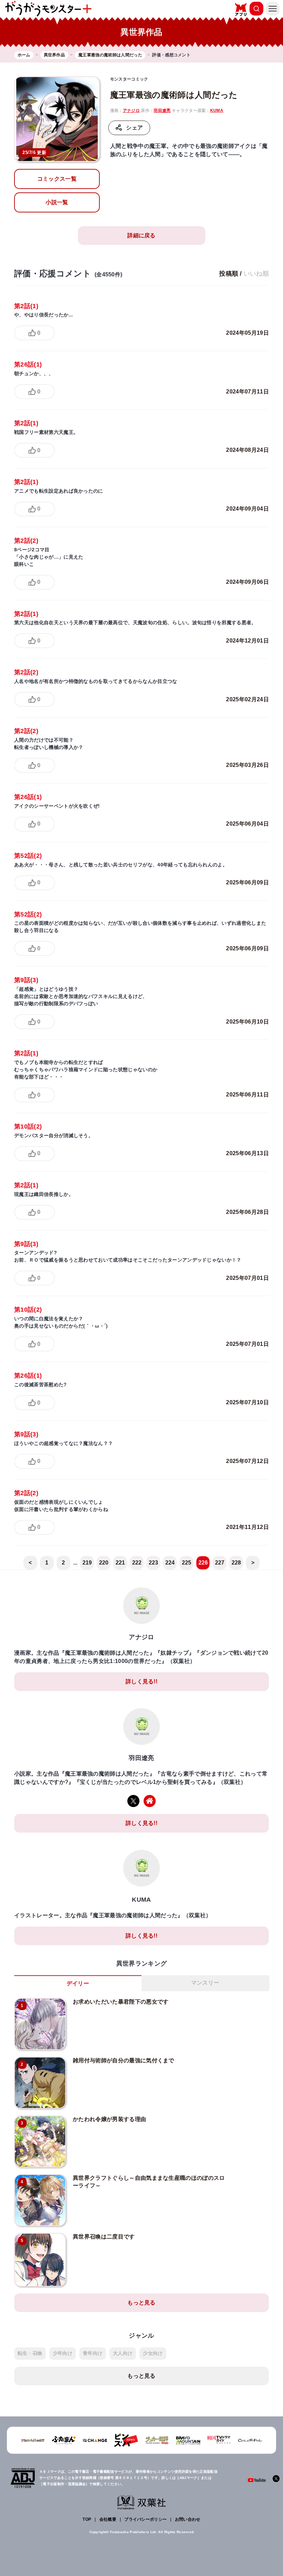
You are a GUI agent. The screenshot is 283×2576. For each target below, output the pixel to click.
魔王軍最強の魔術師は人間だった (174, 95)
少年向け (63, 2353)
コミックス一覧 (57, 179)
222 (137, 1563)
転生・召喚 (30, 2353)
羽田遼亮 (162, 111)
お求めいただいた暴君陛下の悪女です (121, 2002)
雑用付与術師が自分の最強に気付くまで (124, 2060)
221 (120, 1563)
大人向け (123, 2353)
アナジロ (131, 111)
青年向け (93, 2353)
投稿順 (229, 274)
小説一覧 (57, 202)
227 (220, 1563)
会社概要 (108, 2519)
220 (104, 1563)
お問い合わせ (188, 2519)
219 (87, 1563)
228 (236, 1563)
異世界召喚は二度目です (104, 2237)
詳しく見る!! (141, 1681)
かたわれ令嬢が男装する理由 (109, 2119)
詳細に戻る (141, 235)
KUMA (217, 111)
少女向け (153, 2353)
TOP (87, 2519)
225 (187, 1563)
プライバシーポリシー (145, 2519)
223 (154, 1563)
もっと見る (141, 2303)
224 (170, 1563)
